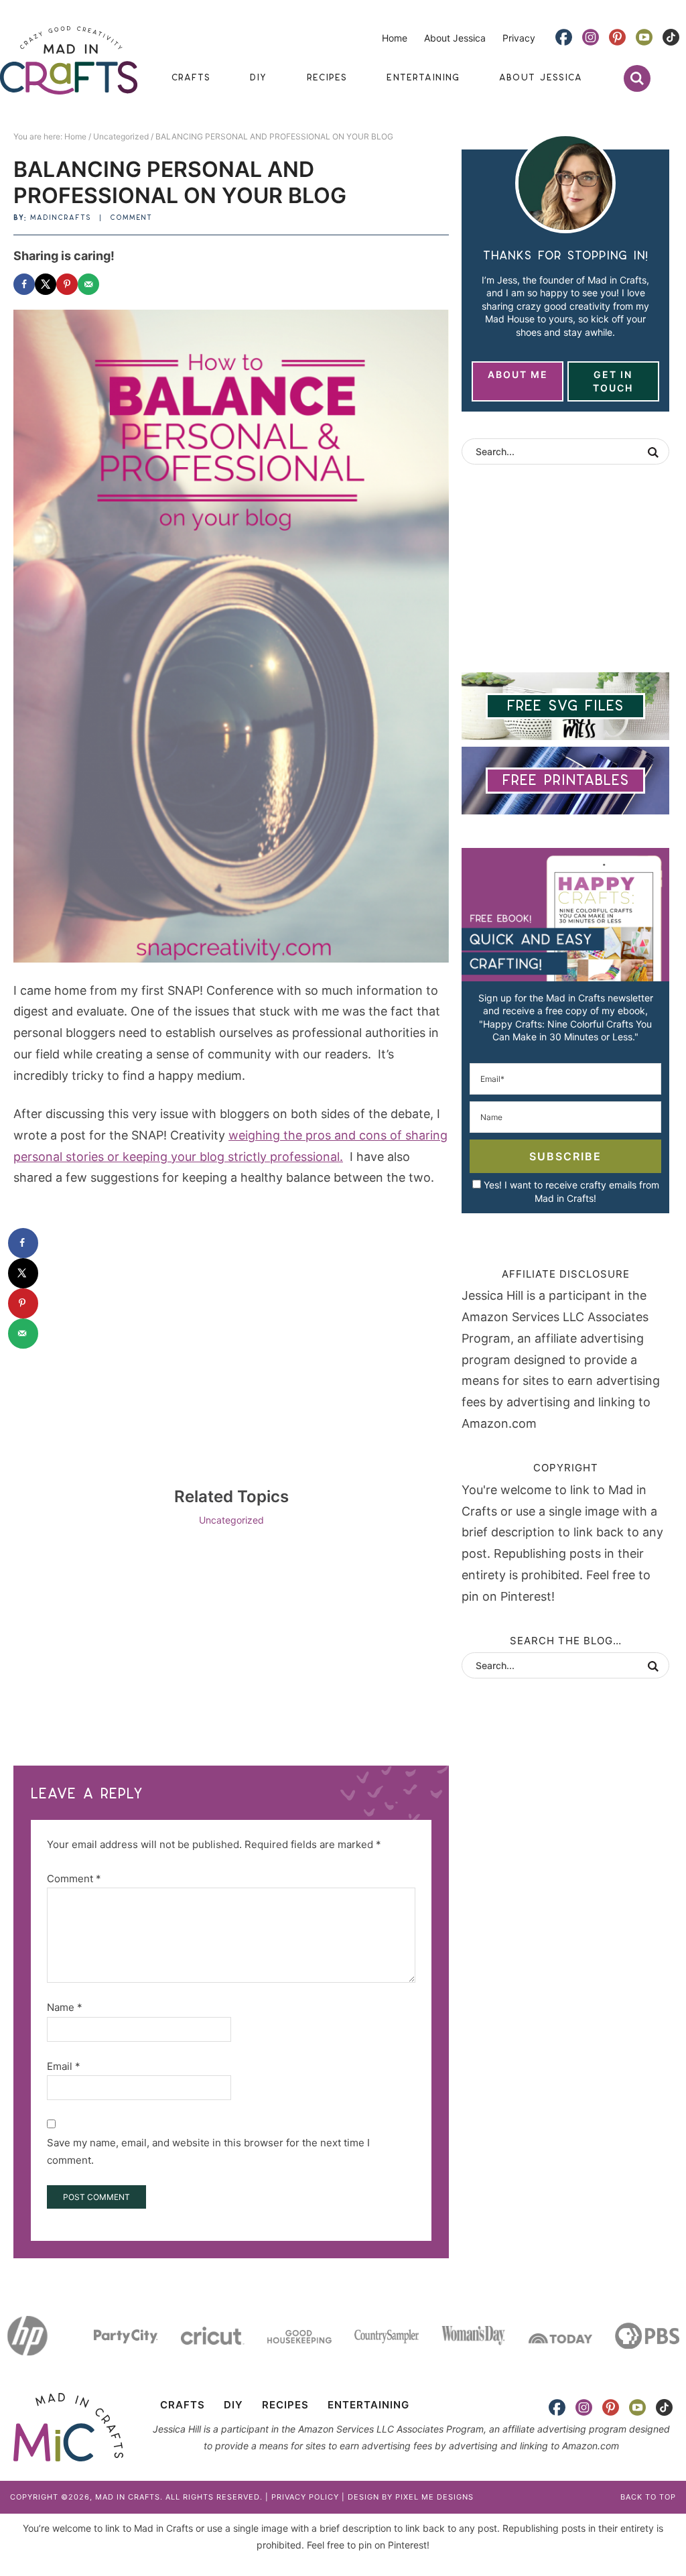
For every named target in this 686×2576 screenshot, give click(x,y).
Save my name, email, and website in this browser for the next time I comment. (208, 2151)
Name (65, 2007)
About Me (518, 374)
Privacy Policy (305, 2497)
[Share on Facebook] (24, 284)
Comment (131, 218)
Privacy (519, 38)
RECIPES (285, 2405)
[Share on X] (46, 284)
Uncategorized (231, 1520)
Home (395, 38)
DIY (233, 2405)
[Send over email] (88, 284)
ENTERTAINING (368, 2405)
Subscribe (565, 1156)
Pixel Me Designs (434, 2497)
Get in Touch (613, 381)
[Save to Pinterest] (67, 284)
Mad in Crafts (69, 60)
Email (64, 2066)
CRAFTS (183, 2405)
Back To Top (648, 2497)
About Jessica (455, 38)
